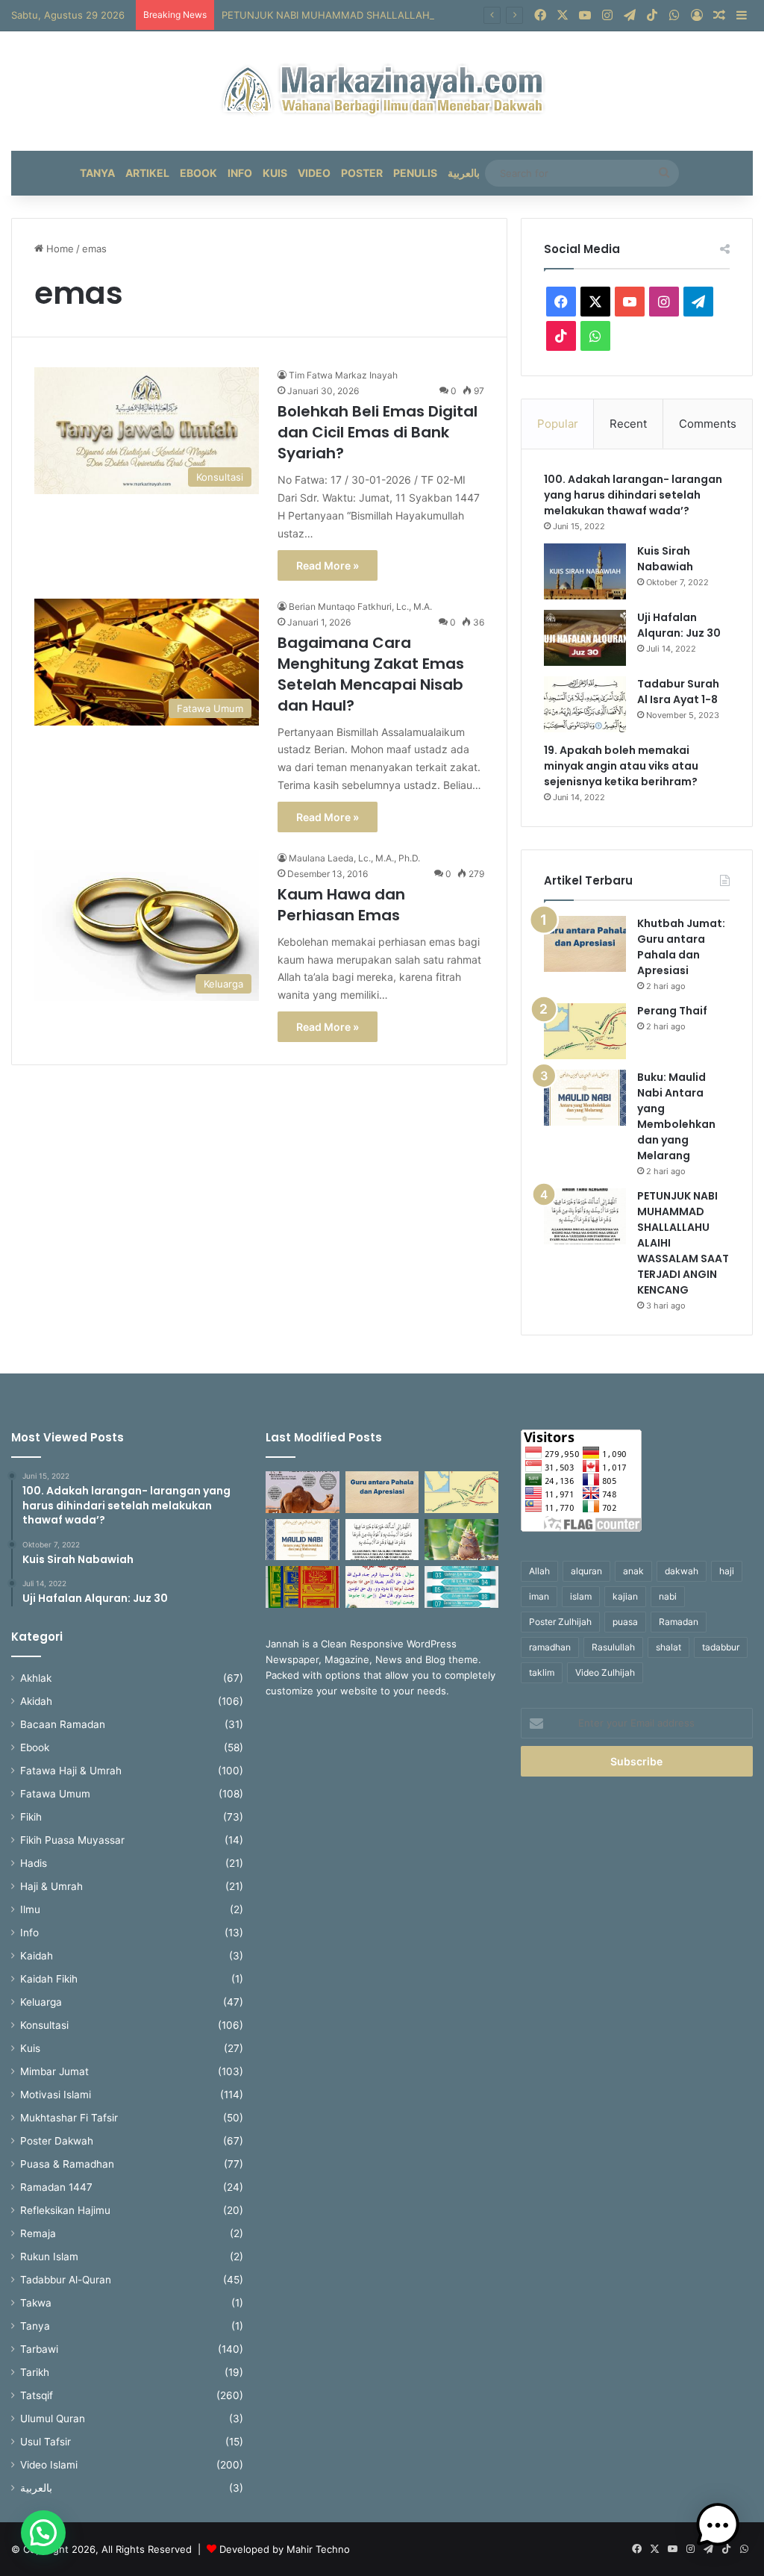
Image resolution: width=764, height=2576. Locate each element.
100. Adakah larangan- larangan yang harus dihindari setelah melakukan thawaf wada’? (633, 495)
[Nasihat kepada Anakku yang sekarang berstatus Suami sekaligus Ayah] (461, 1540)
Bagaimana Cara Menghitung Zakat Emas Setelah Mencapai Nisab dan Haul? (371, 674)
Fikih (31, 1817)
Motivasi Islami (56, 2095)
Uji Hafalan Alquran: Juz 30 (679, 625)
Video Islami (49, 2465)
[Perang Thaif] (585, 1031)
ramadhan (550, 1647)
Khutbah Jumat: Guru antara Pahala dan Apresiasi (681, 947)
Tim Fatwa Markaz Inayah (343, 375)
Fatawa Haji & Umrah (71, 1771)
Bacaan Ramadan (63, 1724)
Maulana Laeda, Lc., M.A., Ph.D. (354, 858)
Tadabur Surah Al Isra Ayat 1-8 (678, 692)
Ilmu (30, 1909)
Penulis (415, 173)
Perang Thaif (672, 1011)
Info (240, 173)
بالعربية (464, 173)
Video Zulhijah (605, 1672)
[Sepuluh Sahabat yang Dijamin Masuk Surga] (461, 1587)
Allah (539, 1571)
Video (314, 173)
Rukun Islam (49, 2257)
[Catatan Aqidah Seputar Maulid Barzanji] (302, 1587)
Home (59, 249)
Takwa (36, 2303)
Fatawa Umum (55, 1794)
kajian (625, 1596)
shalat (668, 1647)
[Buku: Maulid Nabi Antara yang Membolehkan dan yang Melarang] (585, 1098)
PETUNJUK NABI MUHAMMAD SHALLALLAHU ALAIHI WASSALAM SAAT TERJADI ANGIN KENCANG (453, 15)
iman (539, 1596)
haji (727, 1571)
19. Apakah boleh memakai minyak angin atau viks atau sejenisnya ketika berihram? (622, 766)
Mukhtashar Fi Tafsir (69, 2118)
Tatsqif (37, 2395)
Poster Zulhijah (560, 1622)
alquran (586, 1571)
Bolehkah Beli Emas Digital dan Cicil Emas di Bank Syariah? (378, 432)
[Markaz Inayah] (382, 91)
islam (581, 1596)
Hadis (34, 1863)
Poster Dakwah (57, 2141)
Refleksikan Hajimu (65, 2210)
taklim (542, 1672)
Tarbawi (39, 2349)
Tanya (97, 173)
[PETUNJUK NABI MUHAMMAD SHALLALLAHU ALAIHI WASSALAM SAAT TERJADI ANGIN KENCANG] (585, 1216)
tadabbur (721, 1647)
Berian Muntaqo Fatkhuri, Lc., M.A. (360, 606)
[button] (43, 2533)
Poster (362, 173)
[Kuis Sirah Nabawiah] (585, 571)
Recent (628, 424)
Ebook (198, 173)
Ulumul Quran (53, 2418)
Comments (708, 424)
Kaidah (37, 1956)
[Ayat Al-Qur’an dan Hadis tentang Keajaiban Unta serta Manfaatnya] (302, 1492)
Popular (558, 424)
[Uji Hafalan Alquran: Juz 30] (585, 638)
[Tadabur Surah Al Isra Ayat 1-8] (585, 704)
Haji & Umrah (51, 1886)
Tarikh (35, 2372)
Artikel (147, 173)
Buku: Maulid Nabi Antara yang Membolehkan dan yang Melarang (676, 1116)
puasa (625, 1622)
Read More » (328, 565)
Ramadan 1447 (56, 2187)
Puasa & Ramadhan (67, 2164)
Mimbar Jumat (54, 2071)
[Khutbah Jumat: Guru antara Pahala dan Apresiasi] (585, 944)
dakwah (682, 1571)
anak (633, 1571)
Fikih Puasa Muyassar (72, 1840)
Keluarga (41, 2002)
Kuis (275, 173)
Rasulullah (613, 1647)
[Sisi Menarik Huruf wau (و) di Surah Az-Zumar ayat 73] (382, 1587)
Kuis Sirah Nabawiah (665, 559)
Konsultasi (44, 2025)
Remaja (38, 2233)
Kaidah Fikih (49, 1979)
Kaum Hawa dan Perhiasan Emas (341, 905)
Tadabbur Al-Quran (66, 2280)
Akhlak (36, 1678)
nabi (668, 1596)
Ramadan (679, 1622)
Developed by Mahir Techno (285, 2549)
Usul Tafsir (46, 2442)
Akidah (36, 1701)
